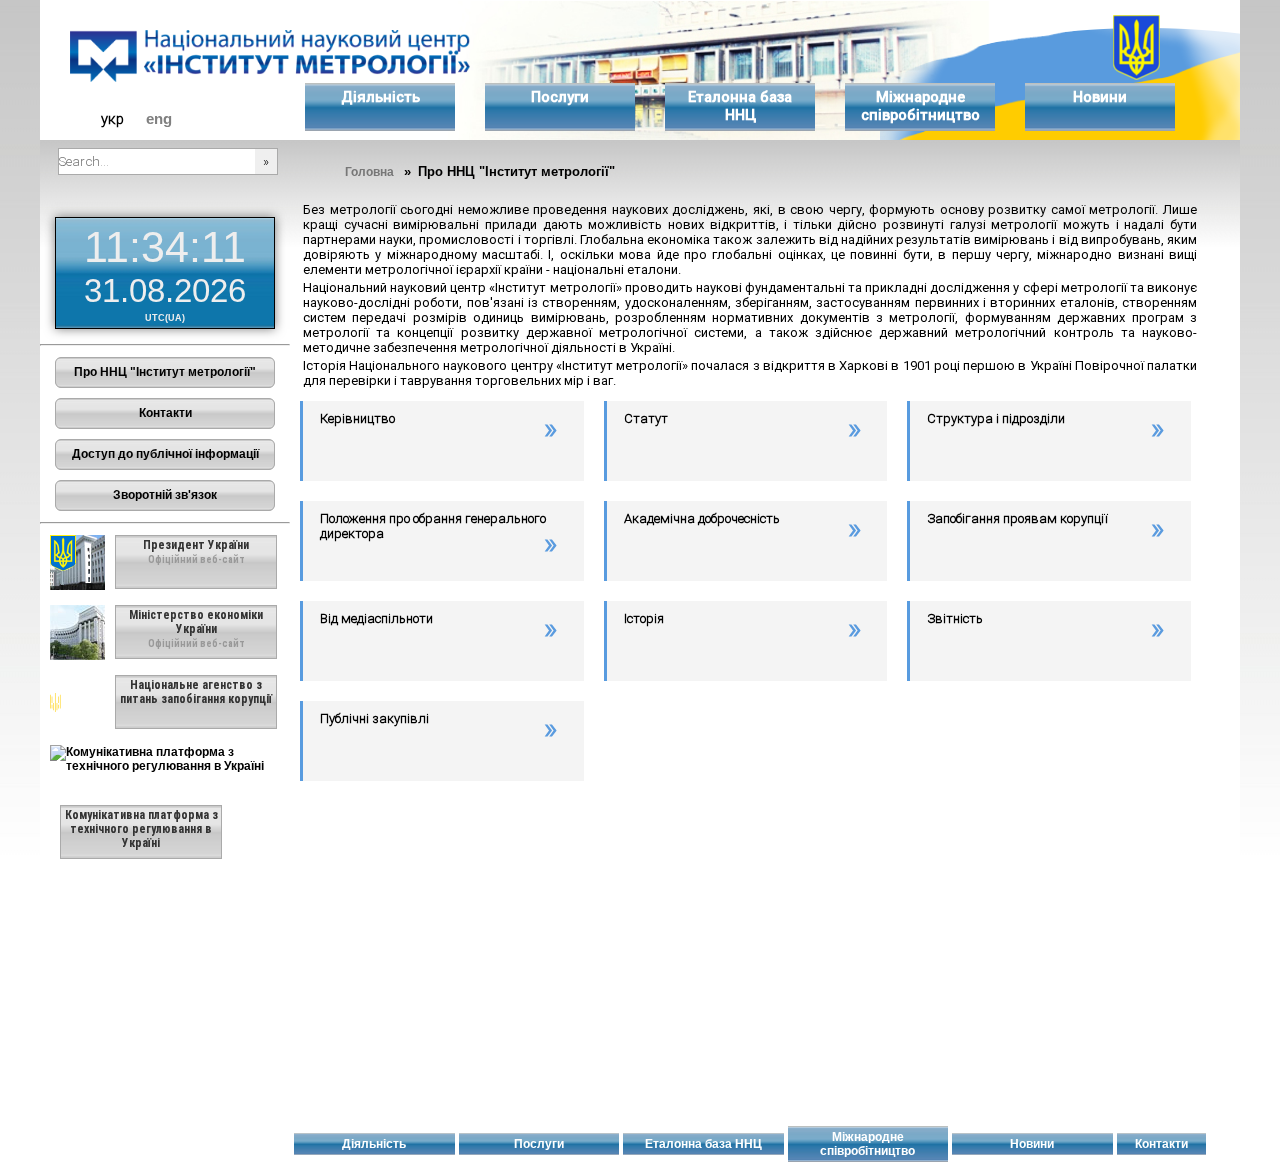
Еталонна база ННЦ (740, 106)
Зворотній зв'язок (165, 495)
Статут (646, 418)
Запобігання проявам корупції (1017, 518)
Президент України (196, 545)
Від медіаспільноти (376, 618)
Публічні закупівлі (374, 718)
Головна (369, 172)
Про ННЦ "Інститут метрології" (165, 372)
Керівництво (357, 418)
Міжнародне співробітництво (920, 106)
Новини (1100, 97)
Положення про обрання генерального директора (433, 526)
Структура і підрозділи (996, 418)
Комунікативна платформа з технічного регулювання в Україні (141, 829)
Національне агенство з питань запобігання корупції (196, 692)
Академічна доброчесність (702, 518)
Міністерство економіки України (196, 622)
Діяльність (380, 97)
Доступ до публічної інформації (165, 454)
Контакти (165, 413)
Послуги (560, 97)
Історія (644, 618)
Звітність (955, 618)
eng (159, 119)
